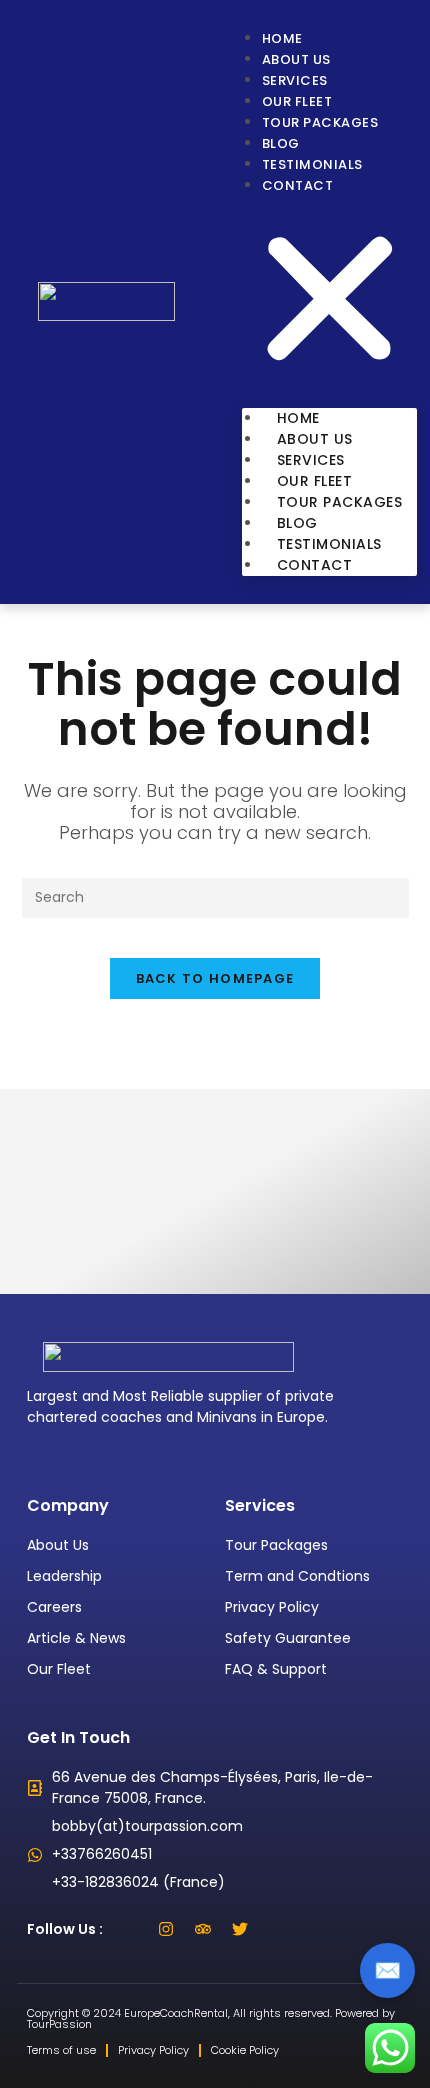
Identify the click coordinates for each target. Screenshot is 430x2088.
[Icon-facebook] (129, 1929)
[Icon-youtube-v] (277, 1929)
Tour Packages (320, 122)
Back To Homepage (215, 978)
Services (295, 80)
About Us (296, 59)
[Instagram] (166, 1929)
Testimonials (312, 164)
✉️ (387, 1970)
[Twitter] (240, 1929)
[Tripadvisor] (203, 1929)
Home (282, 38)
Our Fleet (297, 101)
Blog (281, 143)
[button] (330, 302)
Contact (298, 185)
